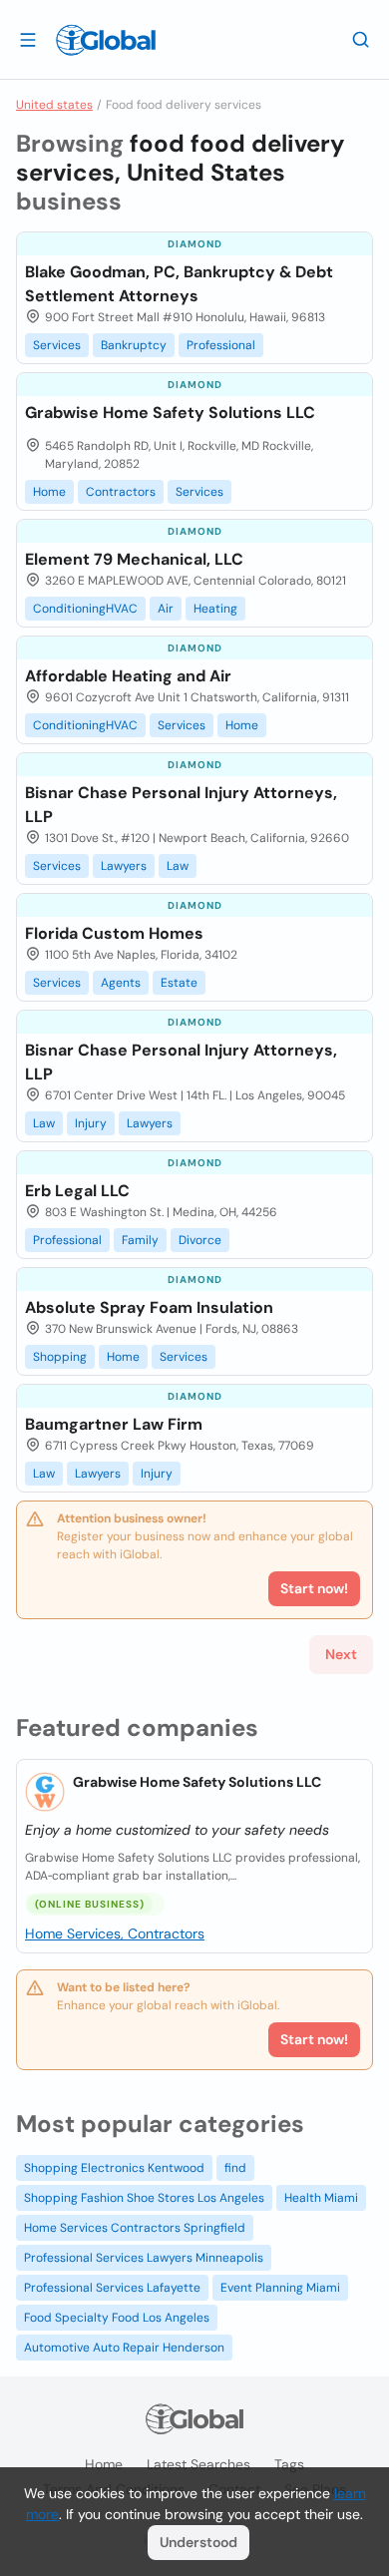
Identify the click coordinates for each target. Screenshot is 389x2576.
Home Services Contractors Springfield (135, 2228)
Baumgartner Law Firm (114, 1424)
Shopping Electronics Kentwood (114, 2168)
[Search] (361, 39)
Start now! (314, 2039)
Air (166, 609)
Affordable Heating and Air (128, 676)
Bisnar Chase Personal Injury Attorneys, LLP (181, 805)
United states (54, 105)
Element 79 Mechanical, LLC (134, 559)
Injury (91, 1123)
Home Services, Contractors (115, 1933)
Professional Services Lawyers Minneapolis (144, 2258)
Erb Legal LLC (77, 1191)
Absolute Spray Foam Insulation (149, 1307)
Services (57, 345)
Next (341, 1654)
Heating (215, 609)
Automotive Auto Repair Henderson (124, 2348)
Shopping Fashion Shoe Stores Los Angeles (144, 2198)
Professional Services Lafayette (112, 2288)
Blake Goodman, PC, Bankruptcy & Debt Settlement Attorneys (179, 284)
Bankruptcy (134, 345)
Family (140, 1240)
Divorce (200, 1240)
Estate (179, 983)
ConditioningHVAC (85, 609)
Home (49, 492)
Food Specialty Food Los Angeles (117, 2318)
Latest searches (198, 2464)
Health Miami (321, 2198)
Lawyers (124, 866)
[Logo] (106, 40)
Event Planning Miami (280, 2288)
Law (178, 866)
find (235, 2168)
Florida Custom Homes (114, 933)
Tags (289, 2464)
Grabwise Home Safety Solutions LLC (197, 1782)
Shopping (60, 1357)
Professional (221, 345)
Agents (121, 983)
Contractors (121, 492)
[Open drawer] (28, 39)
